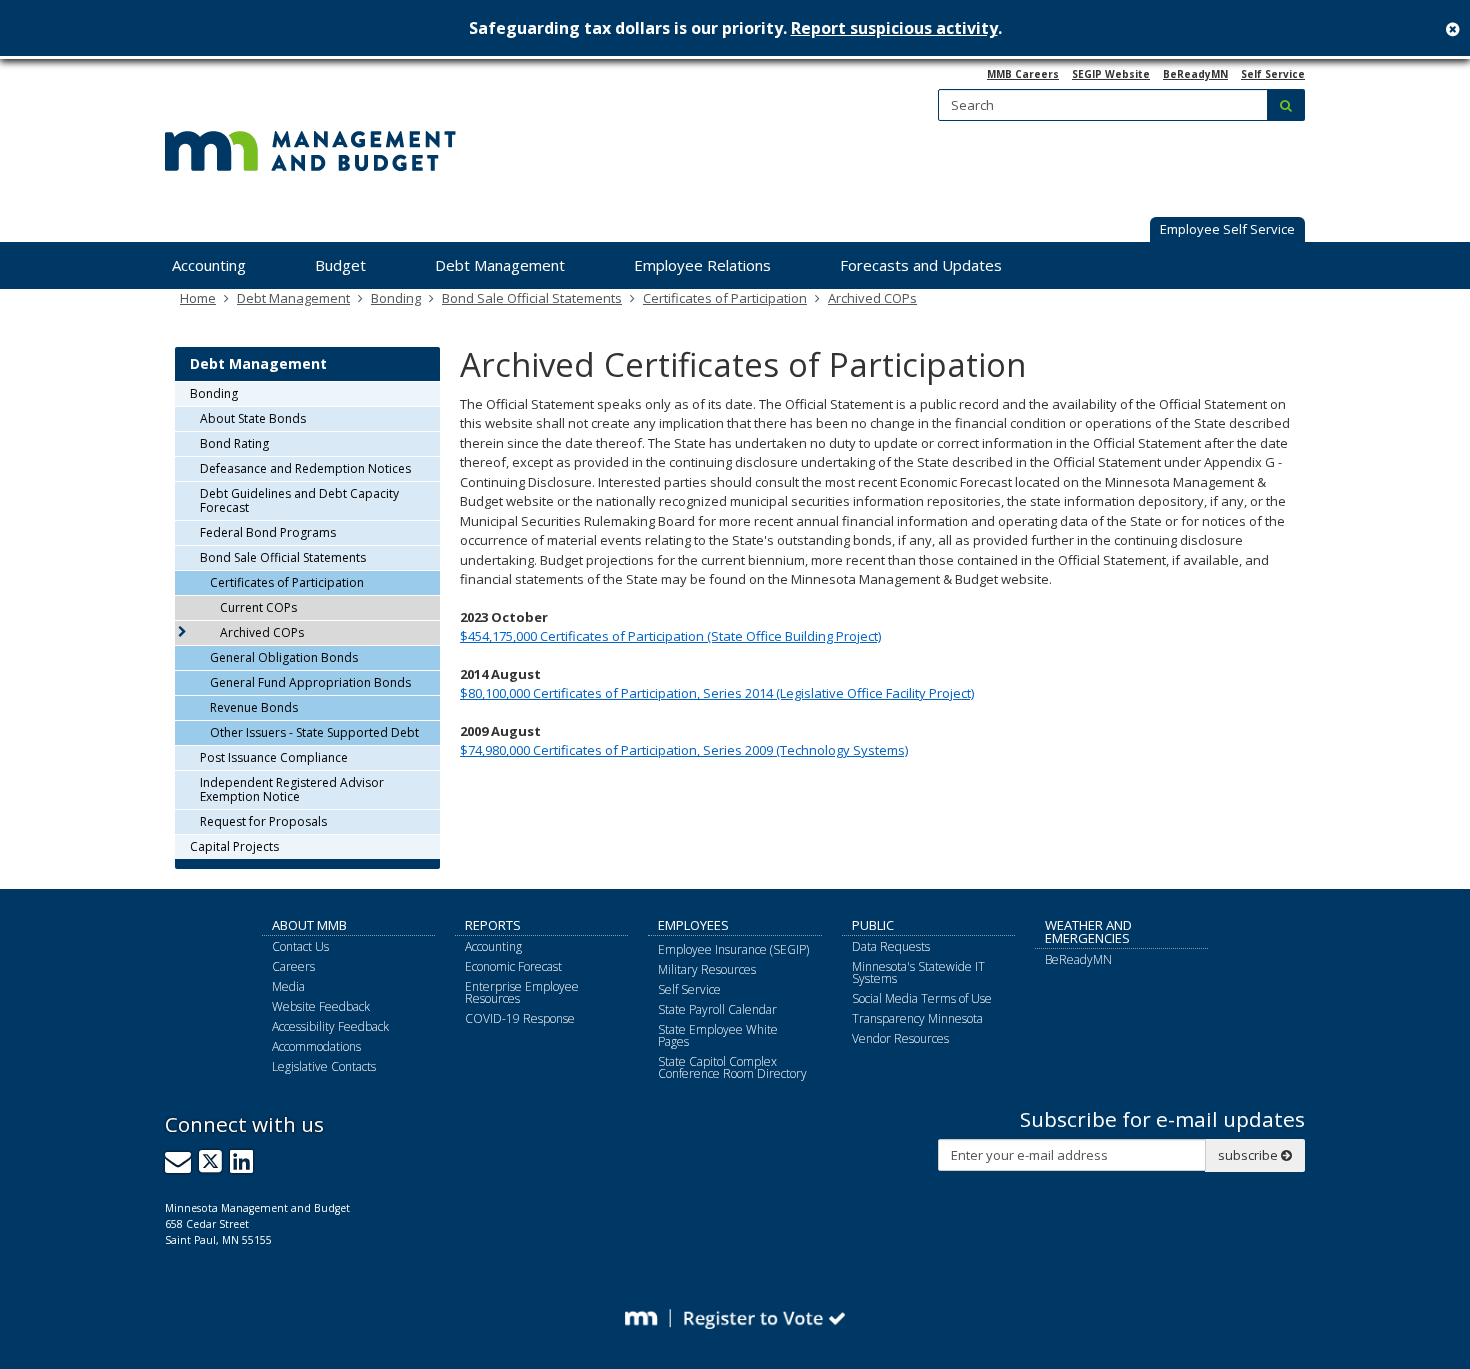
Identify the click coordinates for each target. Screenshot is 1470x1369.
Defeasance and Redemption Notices (305, 468)
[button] (1227, 231)
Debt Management (293, 298)
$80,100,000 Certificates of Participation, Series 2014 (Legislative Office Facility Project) (717, 693)
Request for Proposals (263, 821)
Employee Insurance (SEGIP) (733, 949)
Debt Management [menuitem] (500, 265)
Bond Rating (234, 443)
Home (198, 298)
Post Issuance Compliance (274, 757)
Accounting (493, 946)
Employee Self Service (1227, 229)
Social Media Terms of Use (922, 998)
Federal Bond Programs (268, 532)
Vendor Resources (900, 1038)
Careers (293, 966)
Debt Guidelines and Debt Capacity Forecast (299, 500)
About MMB (309, 925)
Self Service (1273, 74)
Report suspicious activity (894, 28)
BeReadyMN (1195, 74)
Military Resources (707, 969)
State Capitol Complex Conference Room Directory (732, 1067)
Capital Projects (234, 846)
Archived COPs (872, 298)
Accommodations (316, 1046)
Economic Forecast (513, 966)
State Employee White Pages (718, 1035)
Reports (493, 925)
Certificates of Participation (725, 298)
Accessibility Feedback (330, 1026)
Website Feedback (321, 1006)
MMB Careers (1023, 74)
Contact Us (300, 946)
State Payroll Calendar (717, 1009)
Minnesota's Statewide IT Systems (918, 972)
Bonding (396, 298)
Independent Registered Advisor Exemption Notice (292, 789)
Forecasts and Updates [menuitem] (921, 265)
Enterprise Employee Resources (522, 992)
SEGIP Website (1111, 74)
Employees (693, 925)
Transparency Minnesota (917, 1018)
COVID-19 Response (520, 1018)
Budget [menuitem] (340, 265)
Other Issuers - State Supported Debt (314, 732)
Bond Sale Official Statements (532, 298)
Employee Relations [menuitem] (702, 265)
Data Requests (891, 946)
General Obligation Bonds (284, 657)
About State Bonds (253, 418)
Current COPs (258, 607)
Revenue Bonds (254, 707)
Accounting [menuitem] (209, 265)
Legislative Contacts (324, 1066)
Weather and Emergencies (1088, 931)
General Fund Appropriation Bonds (310, 682)
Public (873, 925)
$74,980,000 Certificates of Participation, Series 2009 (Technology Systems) (684, 750)
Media (288, 986)
